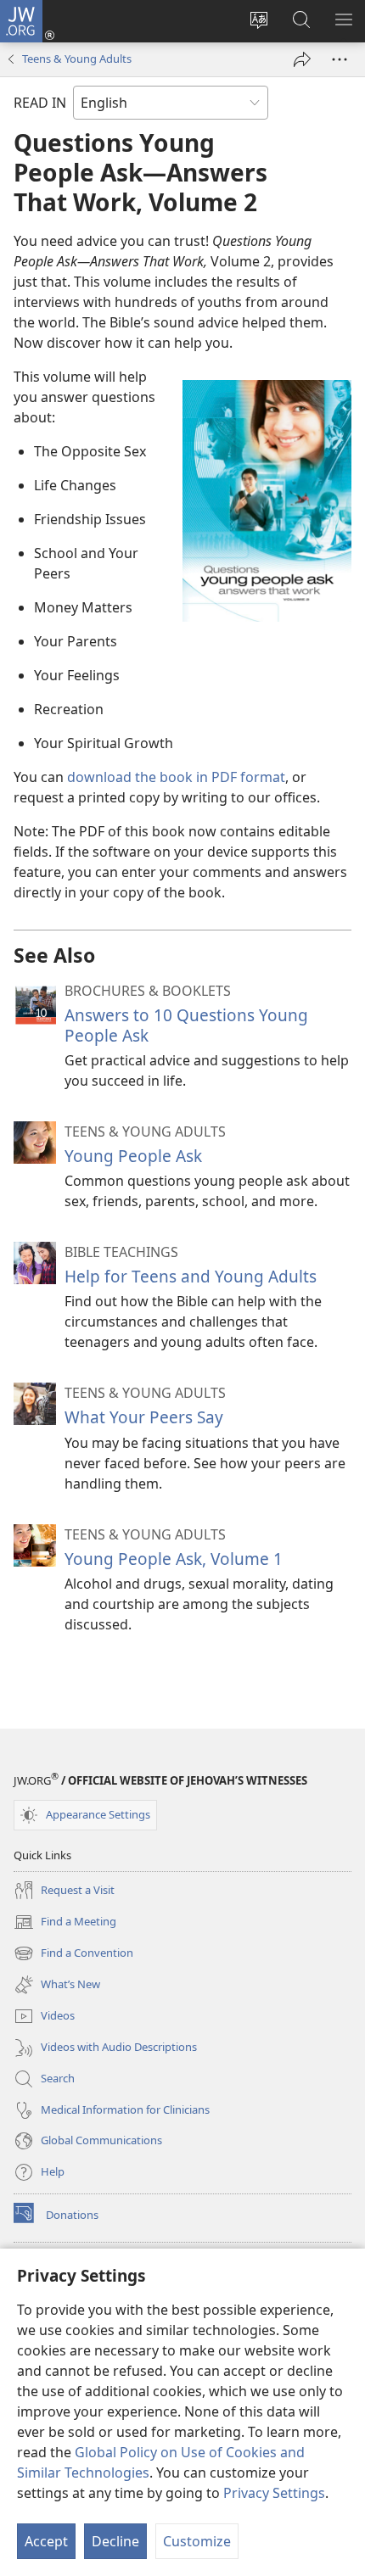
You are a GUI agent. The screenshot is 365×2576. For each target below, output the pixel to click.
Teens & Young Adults (77, 59)
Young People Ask (133, 1156)
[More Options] (340, 59)
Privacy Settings (274, 2493)
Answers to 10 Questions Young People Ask (186, 1025)
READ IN (40, 103)
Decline (115, 2541)
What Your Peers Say (144, 1417)
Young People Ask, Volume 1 (174, 1559)
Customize (197, 2541)
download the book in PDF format (176, 777)
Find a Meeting (65, 1923)
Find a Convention (73, 1954)
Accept (46, 2541)
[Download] (267, 501)
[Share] (302, 59)
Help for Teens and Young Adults (191, 1276)
